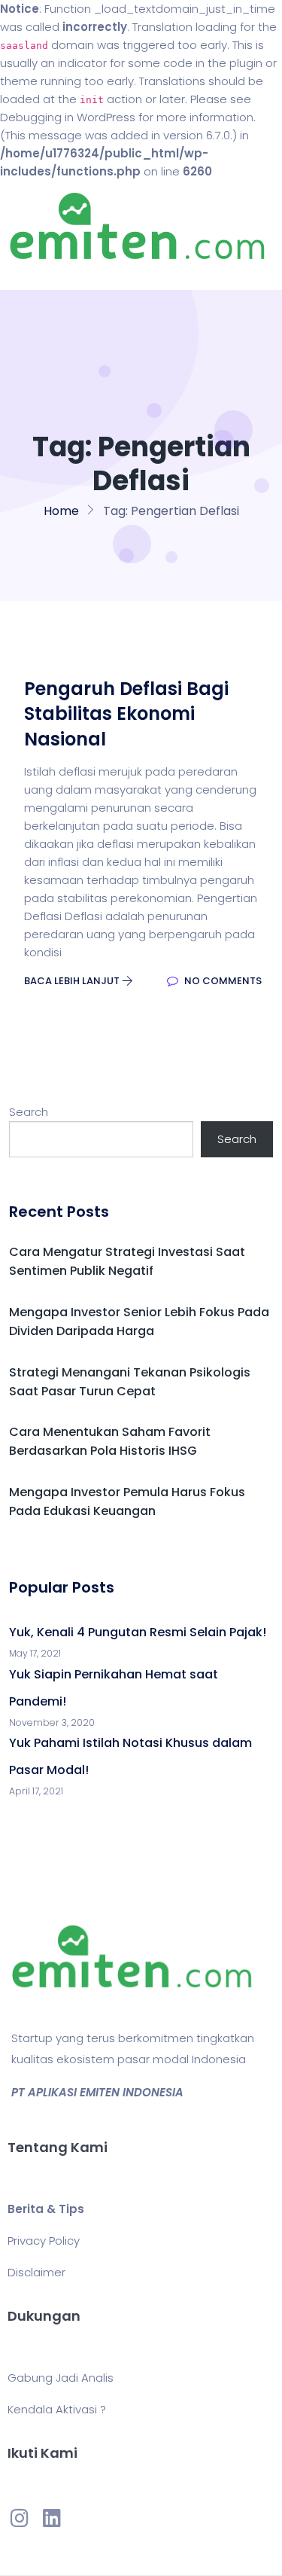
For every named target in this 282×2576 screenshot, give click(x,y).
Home (61, 511)
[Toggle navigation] (33, 275)
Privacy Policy (44, 2241)
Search (29, 1112)
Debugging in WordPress (68, 117)
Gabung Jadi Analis (61, 2378)
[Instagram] (20, 2517)
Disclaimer (36, 2272)
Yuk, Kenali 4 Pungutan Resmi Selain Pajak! (138, 1632)
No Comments (222, 981)
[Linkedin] (51, 2517)
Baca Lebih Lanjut (73, 981)
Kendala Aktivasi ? (57, 2409)
